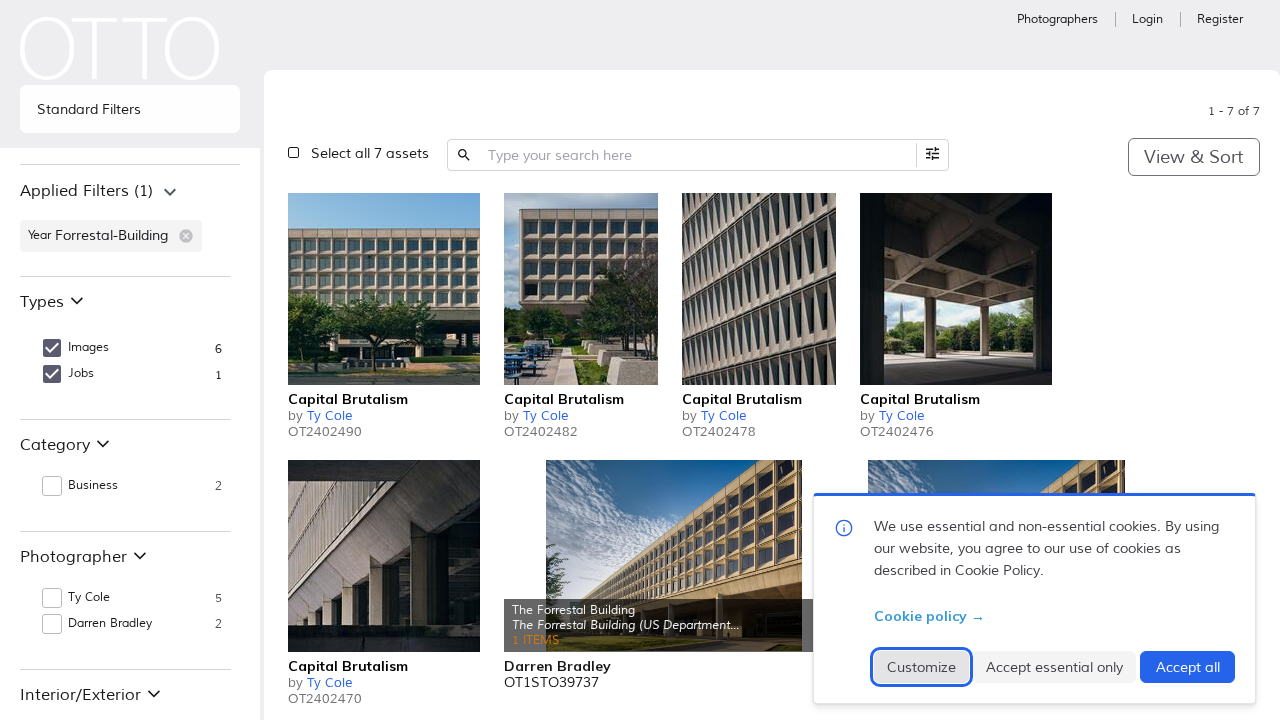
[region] (130, 220)
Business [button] (93, 485)
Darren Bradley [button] (110, 623)
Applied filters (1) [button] (86, 191)
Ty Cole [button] (89, 597)
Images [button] (88, 347)
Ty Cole (329, 416)
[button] (186, 236)
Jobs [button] (81, 373)
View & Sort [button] (1193, 157)
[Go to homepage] (120, 48)
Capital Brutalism (348, 399)
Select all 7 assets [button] (370, 153)
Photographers (1057, 19)
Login (1147, 19)
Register (1220, 19)
